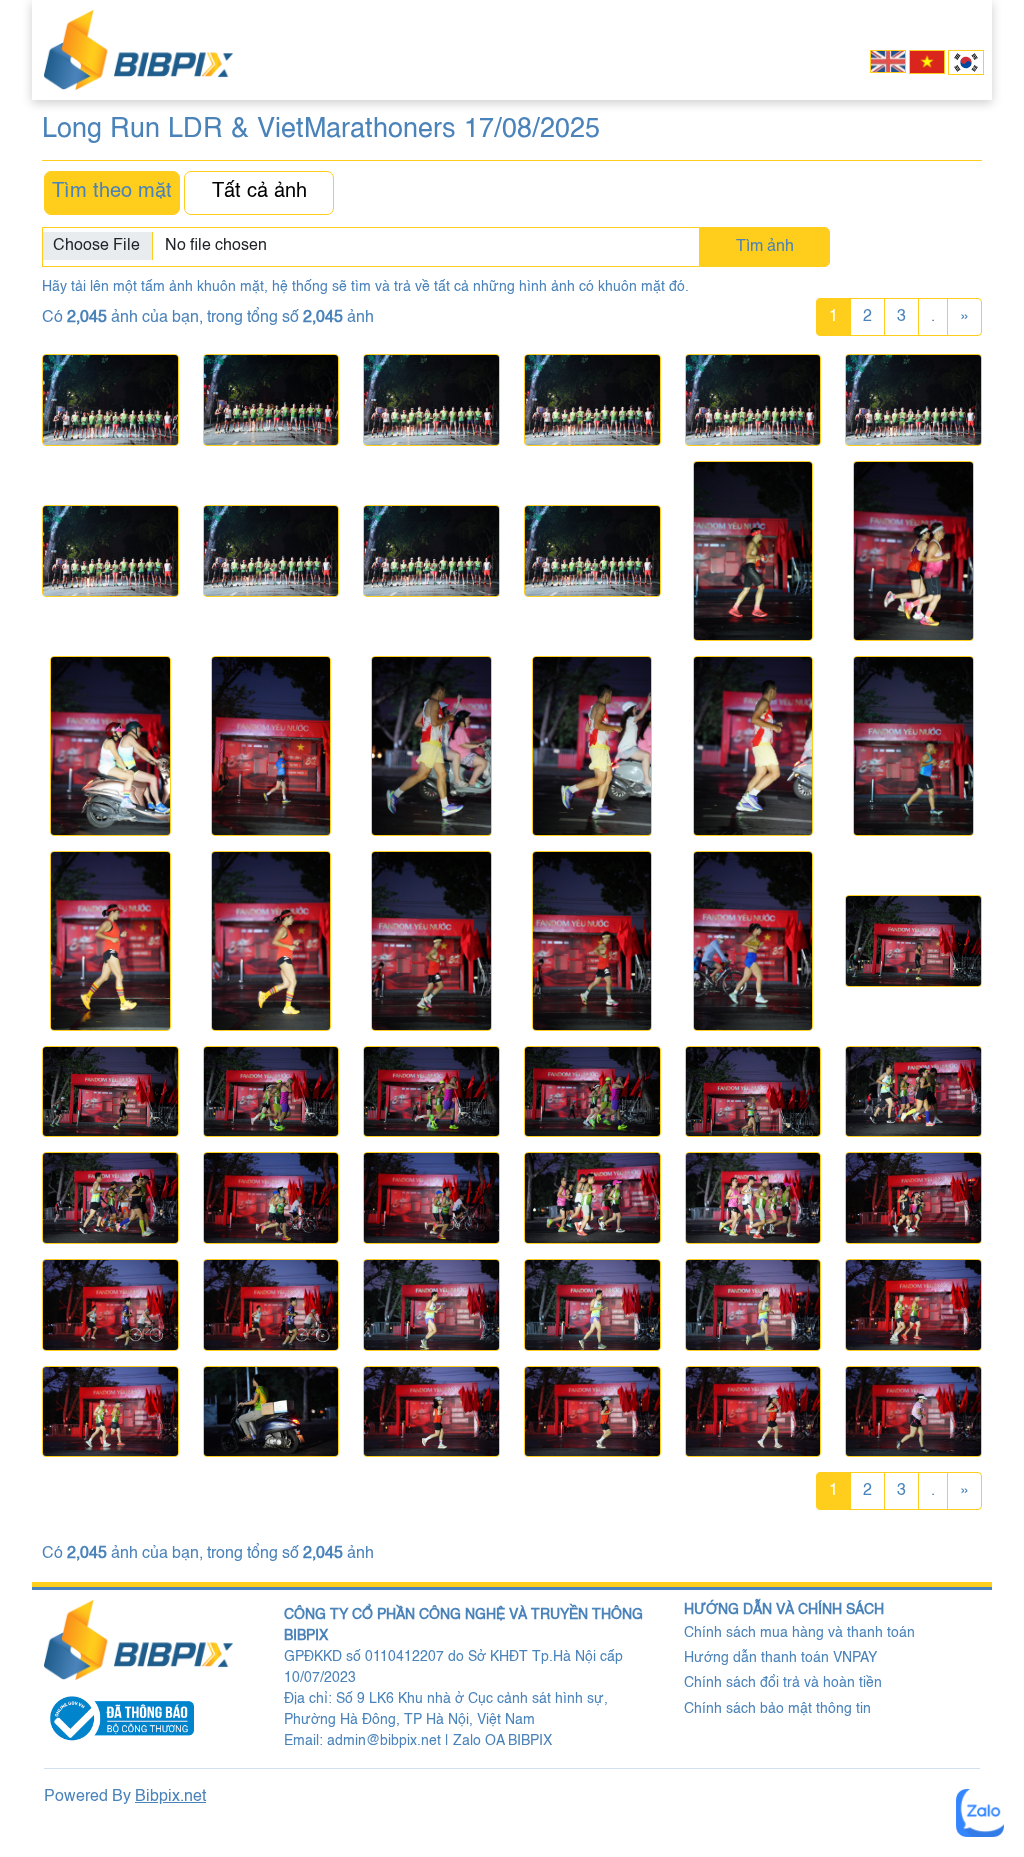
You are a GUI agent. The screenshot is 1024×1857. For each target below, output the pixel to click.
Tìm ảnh (765, 247)
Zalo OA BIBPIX (502, 1741)
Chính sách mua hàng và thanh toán (799, 1633)
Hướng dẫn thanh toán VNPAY (780, 1658)
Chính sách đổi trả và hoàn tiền (783, 1683)
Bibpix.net (170, 1797)
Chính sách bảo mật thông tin (777, 1709)
